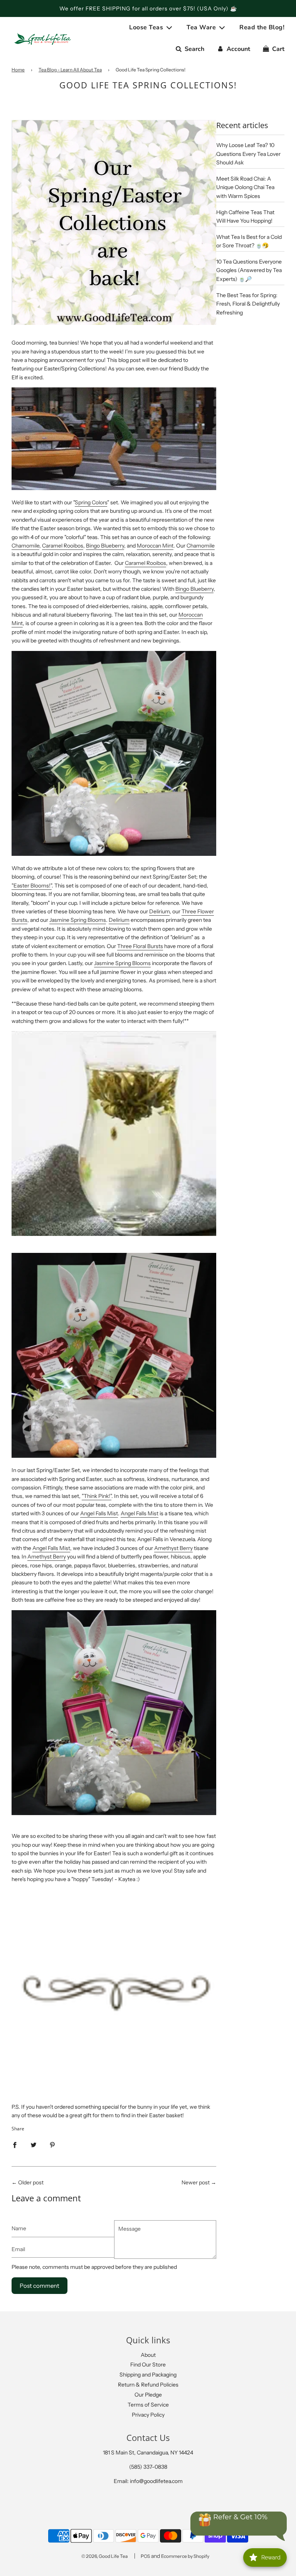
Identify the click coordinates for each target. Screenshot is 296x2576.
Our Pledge (148, 2395)
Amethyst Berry (173, 1548)
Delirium (159, 911)
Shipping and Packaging (148, 2375)
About (148, 2355)
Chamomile (25, 546)
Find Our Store (148, 2365)
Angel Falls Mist (99, 1513)
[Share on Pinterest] (52, 2145)
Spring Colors (91, 502)
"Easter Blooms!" (32, 886)
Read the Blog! (262, 27)
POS (145, 2556)
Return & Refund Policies (148, 2385)
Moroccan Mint (155, 546)
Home (18, 70)
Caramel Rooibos (63, 546)
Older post (31, 2182)
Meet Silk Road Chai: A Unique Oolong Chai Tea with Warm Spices (245, 187)
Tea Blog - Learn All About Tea (70, 70)
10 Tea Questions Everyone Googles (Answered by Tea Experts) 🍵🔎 (249, 270)
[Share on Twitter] (34, 2145)
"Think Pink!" (97, 1496)
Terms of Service (148, 2405)
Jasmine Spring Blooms (78, 920)
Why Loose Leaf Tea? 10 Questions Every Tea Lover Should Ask (248, 154)
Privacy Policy (148, 2415)
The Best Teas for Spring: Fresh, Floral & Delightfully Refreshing (248, 304)
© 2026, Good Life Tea (104, 2556)
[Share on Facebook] (15, 2145)
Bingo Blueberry (105, 546)
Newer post (196, 2182)
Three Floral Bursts (140, 946)
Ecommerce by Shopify (185, 2556)
